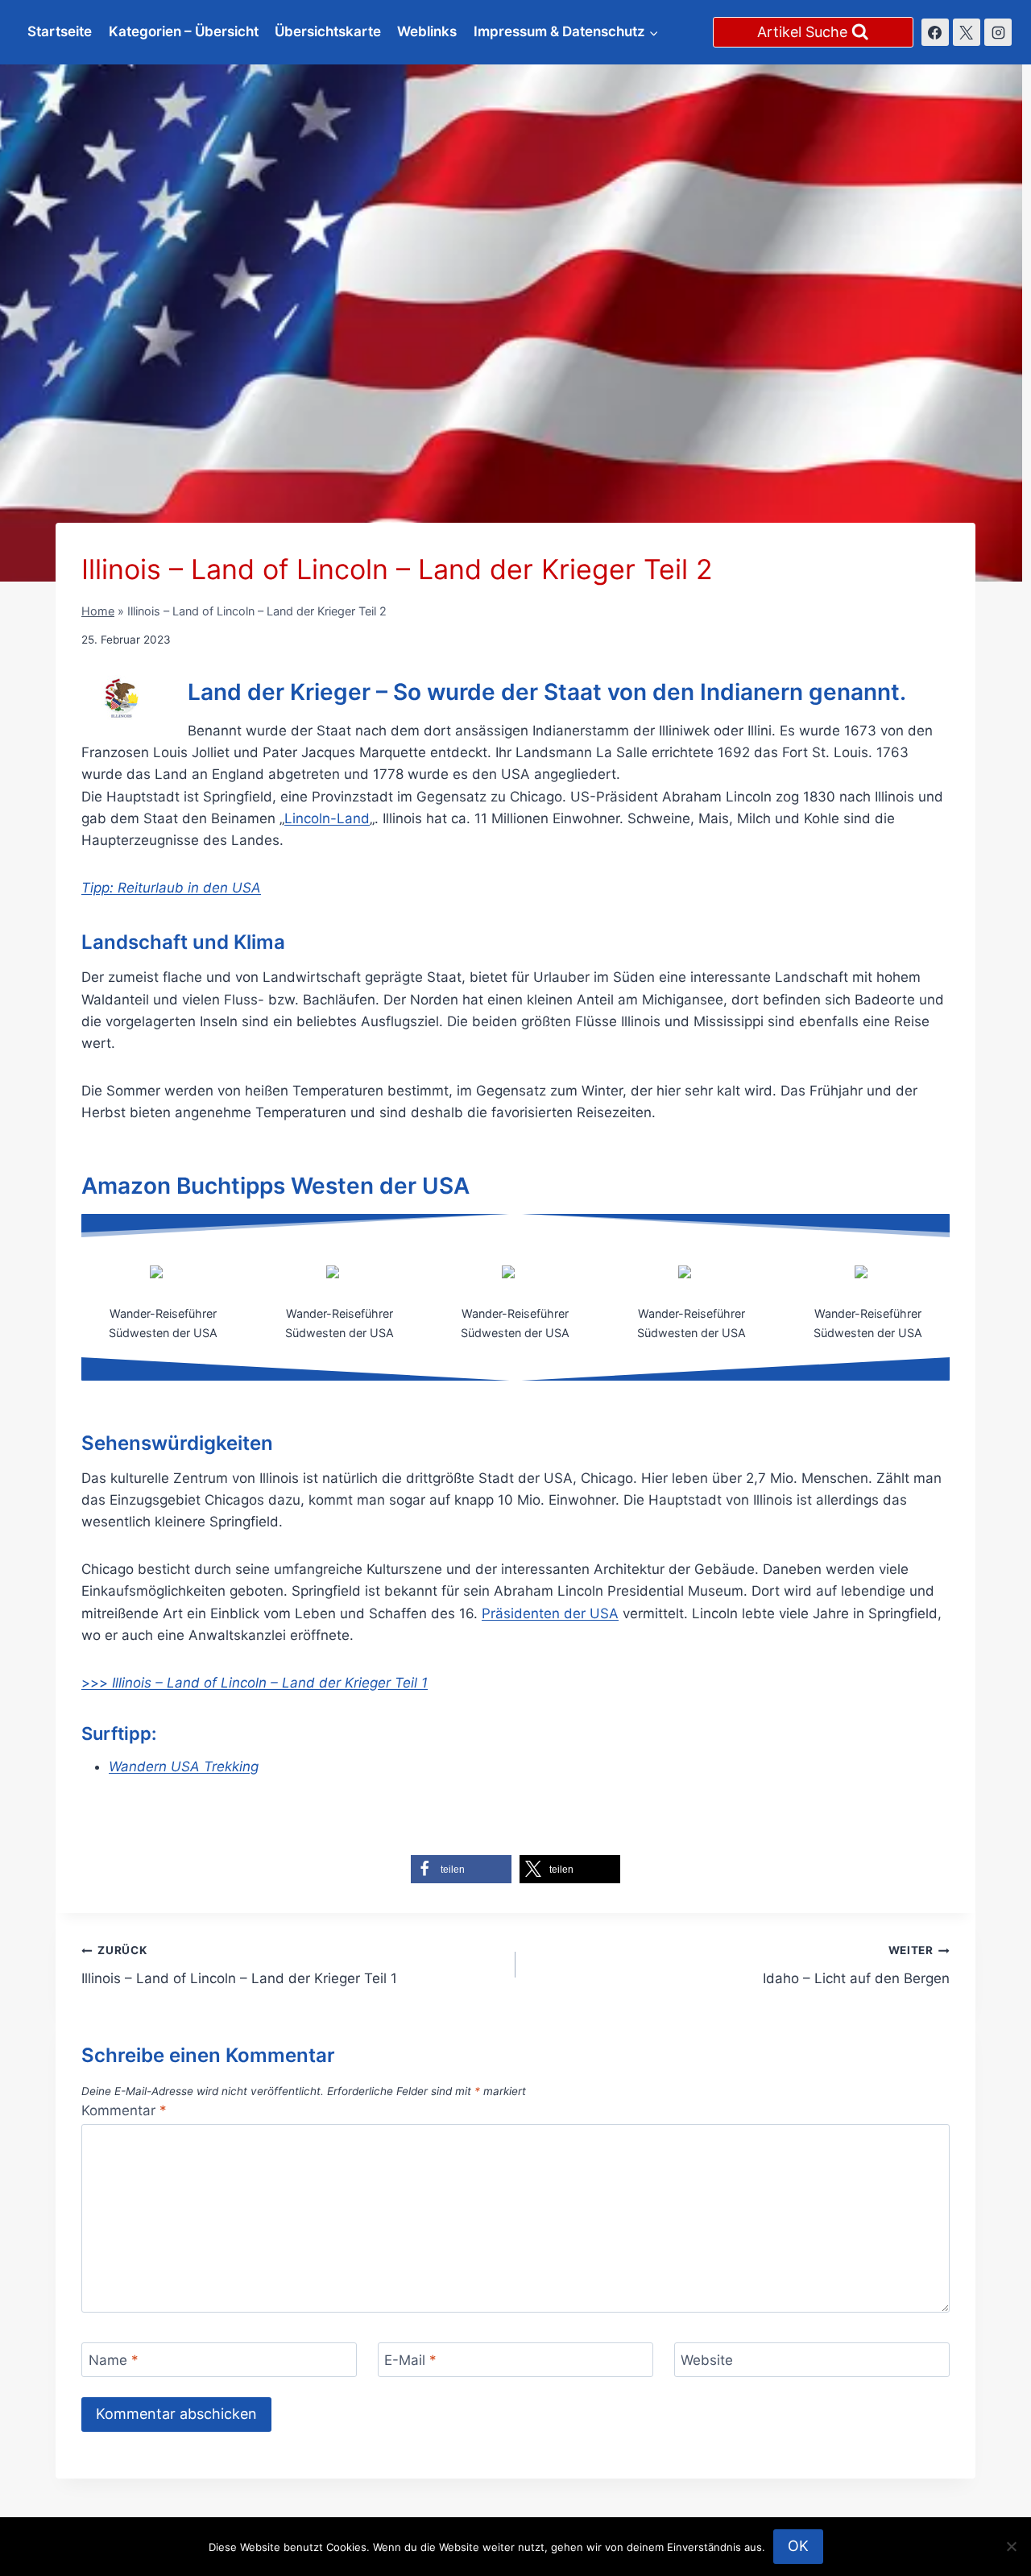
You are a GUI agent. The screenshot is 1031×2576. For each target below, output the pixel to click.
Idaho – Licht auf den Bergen (856, 1965)
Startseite (60, 31)
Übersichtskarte (328, 31)
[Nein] (1011, 2546)
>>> (255, 1683)
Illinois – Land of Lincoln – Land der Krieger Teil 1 (239, 1965)
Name (114, 2360)
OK (798, 2546)
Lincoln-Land (327, 818)
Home (98, 611)
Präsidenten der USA (550, 1613)
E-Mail (410, 2360)
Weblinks (427, 31)
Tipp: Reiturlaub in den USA (171, 888)
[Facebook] (935, 32)
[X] (967, 32)
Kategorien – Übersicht (184, 31)
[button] (461, 1869)
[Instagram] (998, 32)
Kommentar (124, 2110)
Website (707, 2360)
